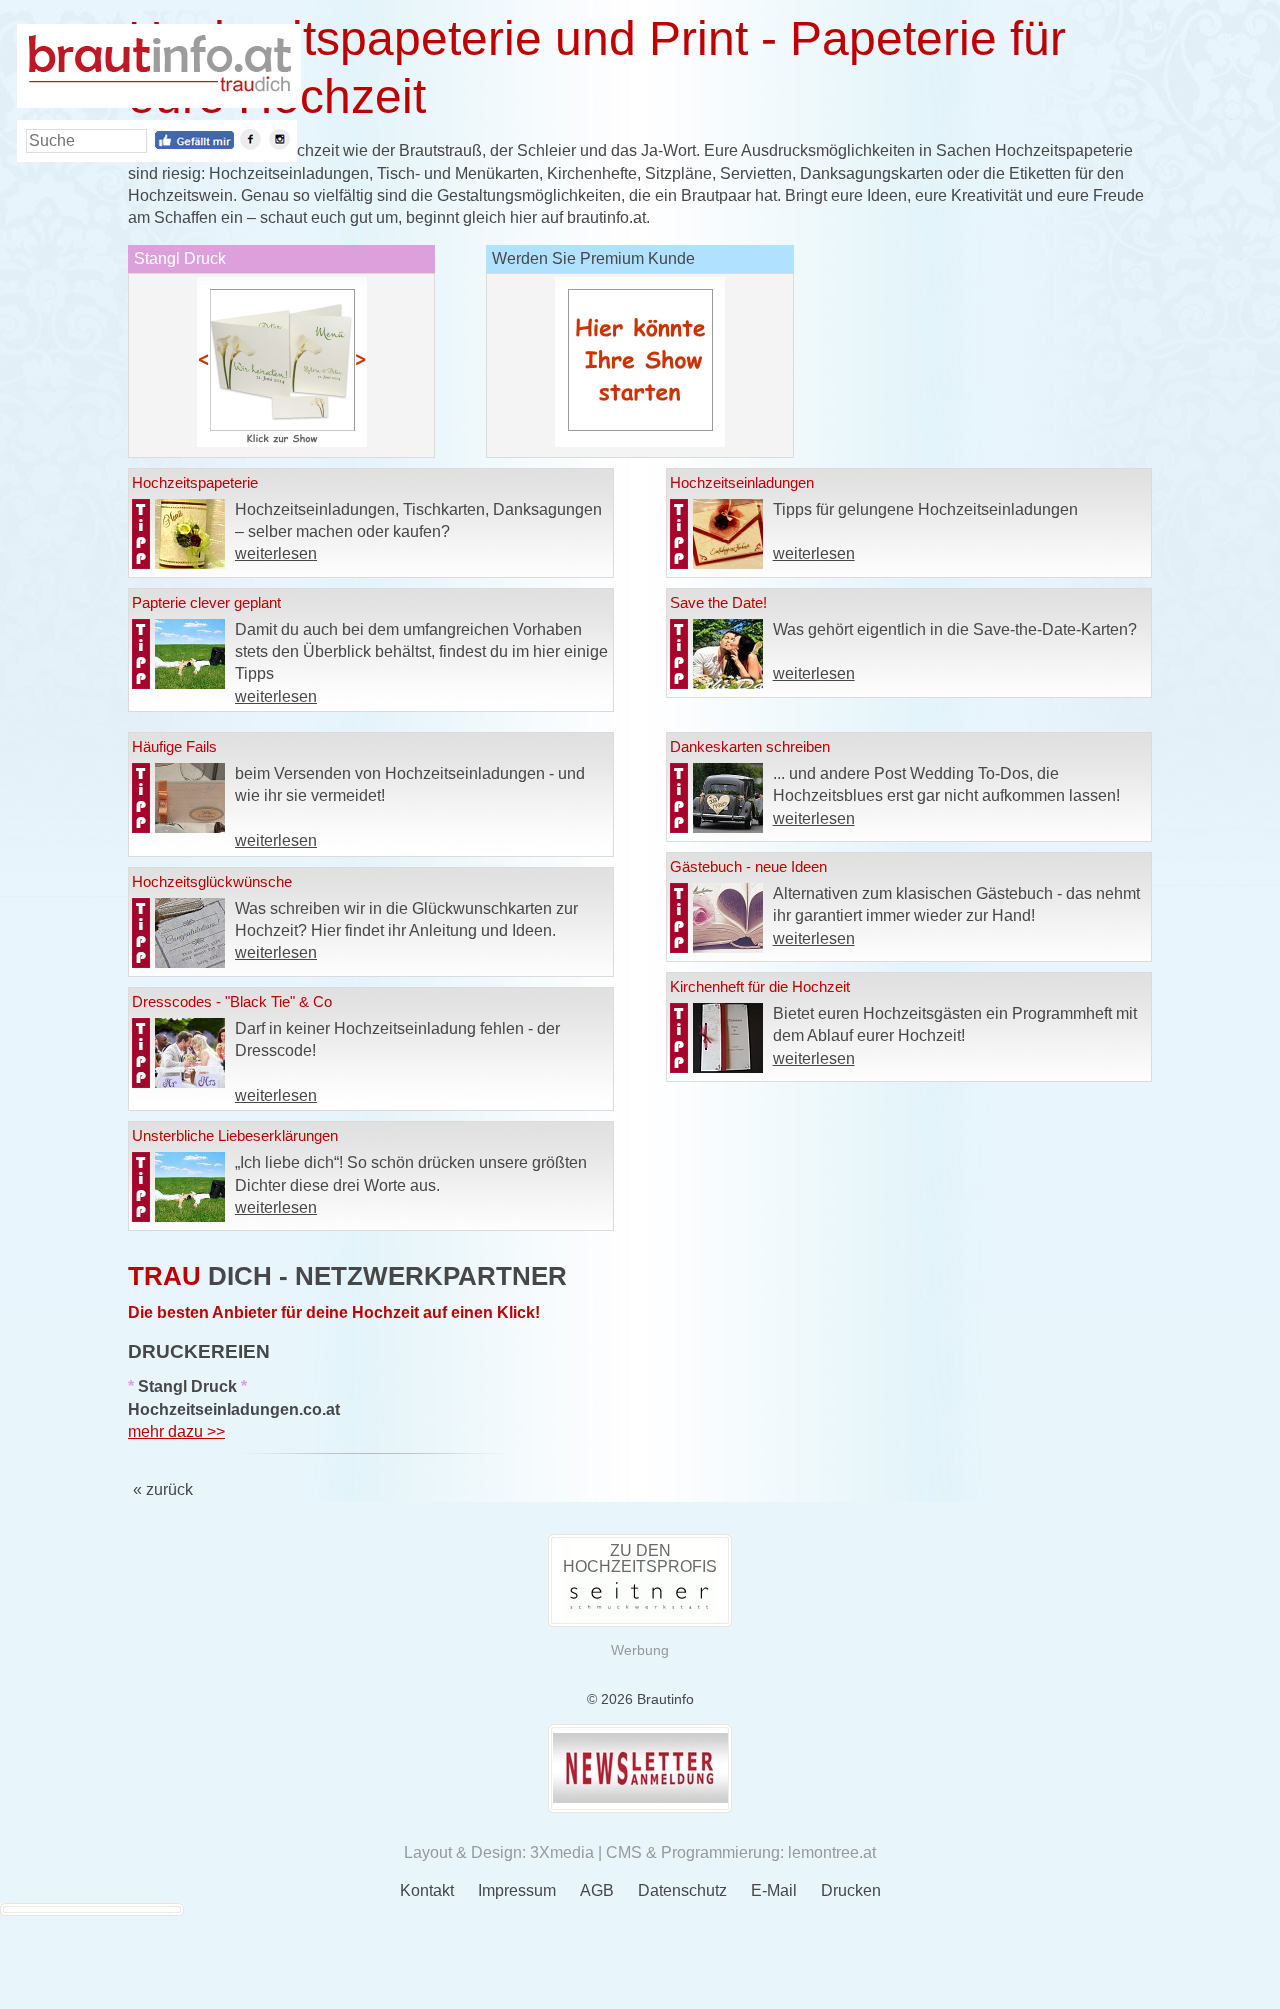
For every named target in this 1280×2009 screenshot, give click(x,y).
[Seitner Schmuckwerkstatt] (640, 1608)
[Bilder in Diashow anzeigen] (282, 441)
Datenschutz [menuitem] (682, 1890)
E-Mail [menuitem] (774, 1890)
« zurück (163, 1489)
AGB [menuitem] (597, 1890)
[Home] (159, 86)
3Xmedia (562, 1852)
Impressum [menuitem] (517, 1890)
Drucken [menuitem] (851, 1890)
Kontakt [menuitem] (427, 1890)
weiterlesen (276, 553)
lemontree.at (832, 1852)
